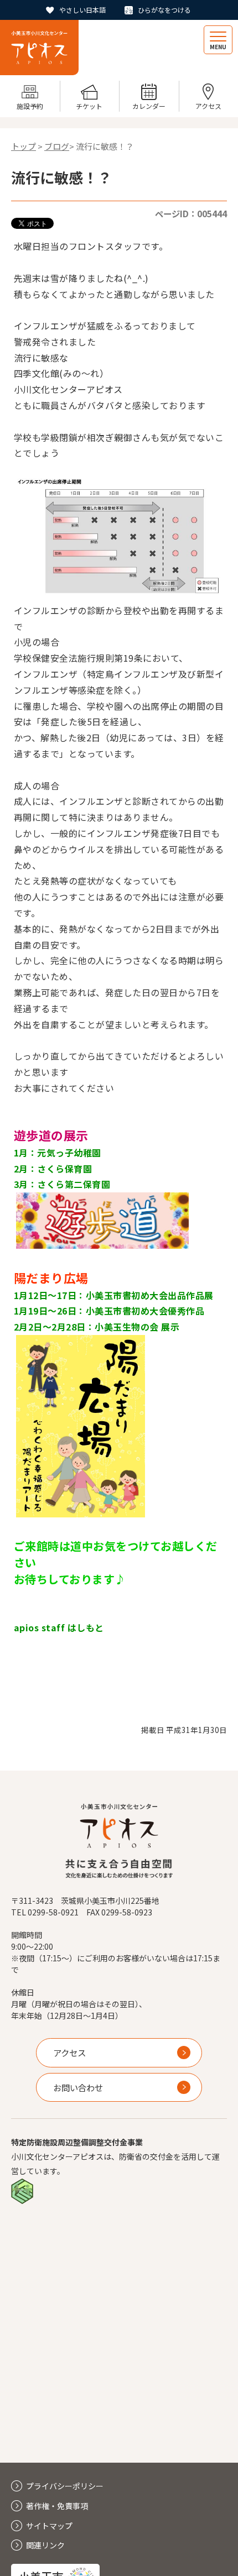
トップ (24, 146)
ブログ (57, 146)
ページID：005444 (191, 213)
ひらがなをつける (164, 10)
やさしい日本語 (82, 10)
